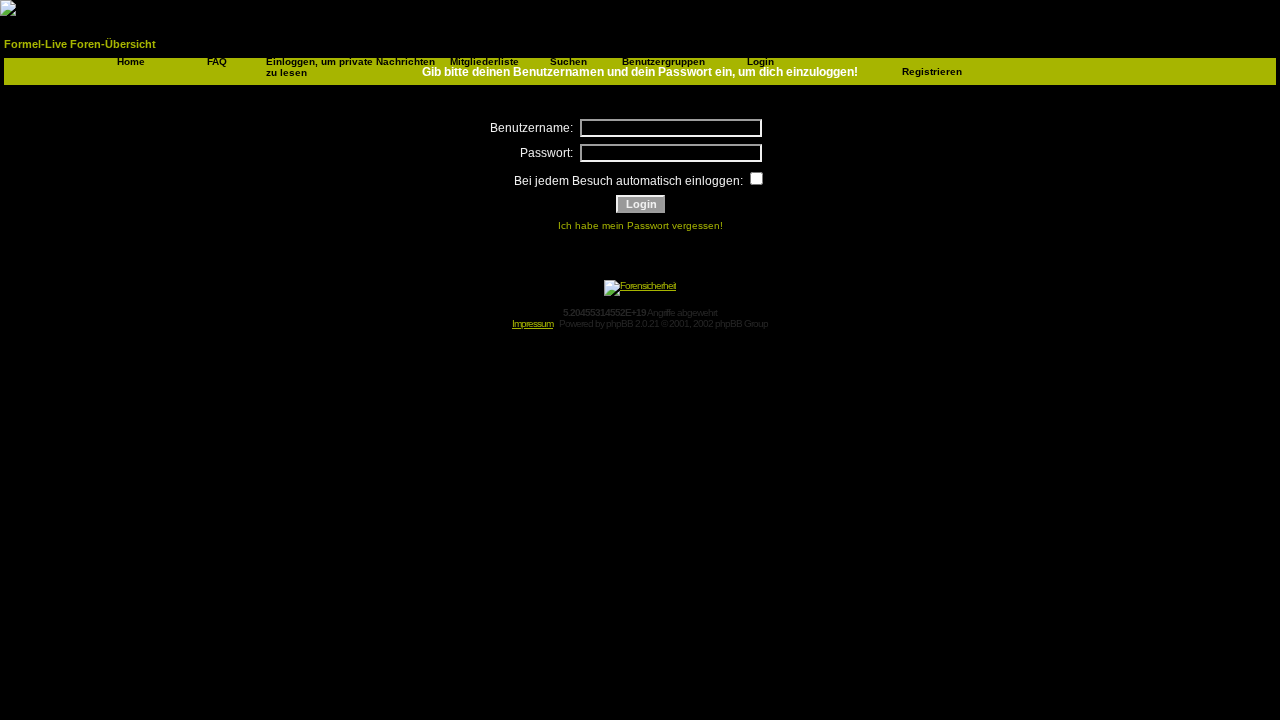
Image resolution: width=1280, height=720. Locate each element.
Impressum (532, 323)
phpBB (619, 323)
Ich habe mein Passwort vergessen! (640, 225)
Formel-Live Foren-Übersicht (80, 44)
